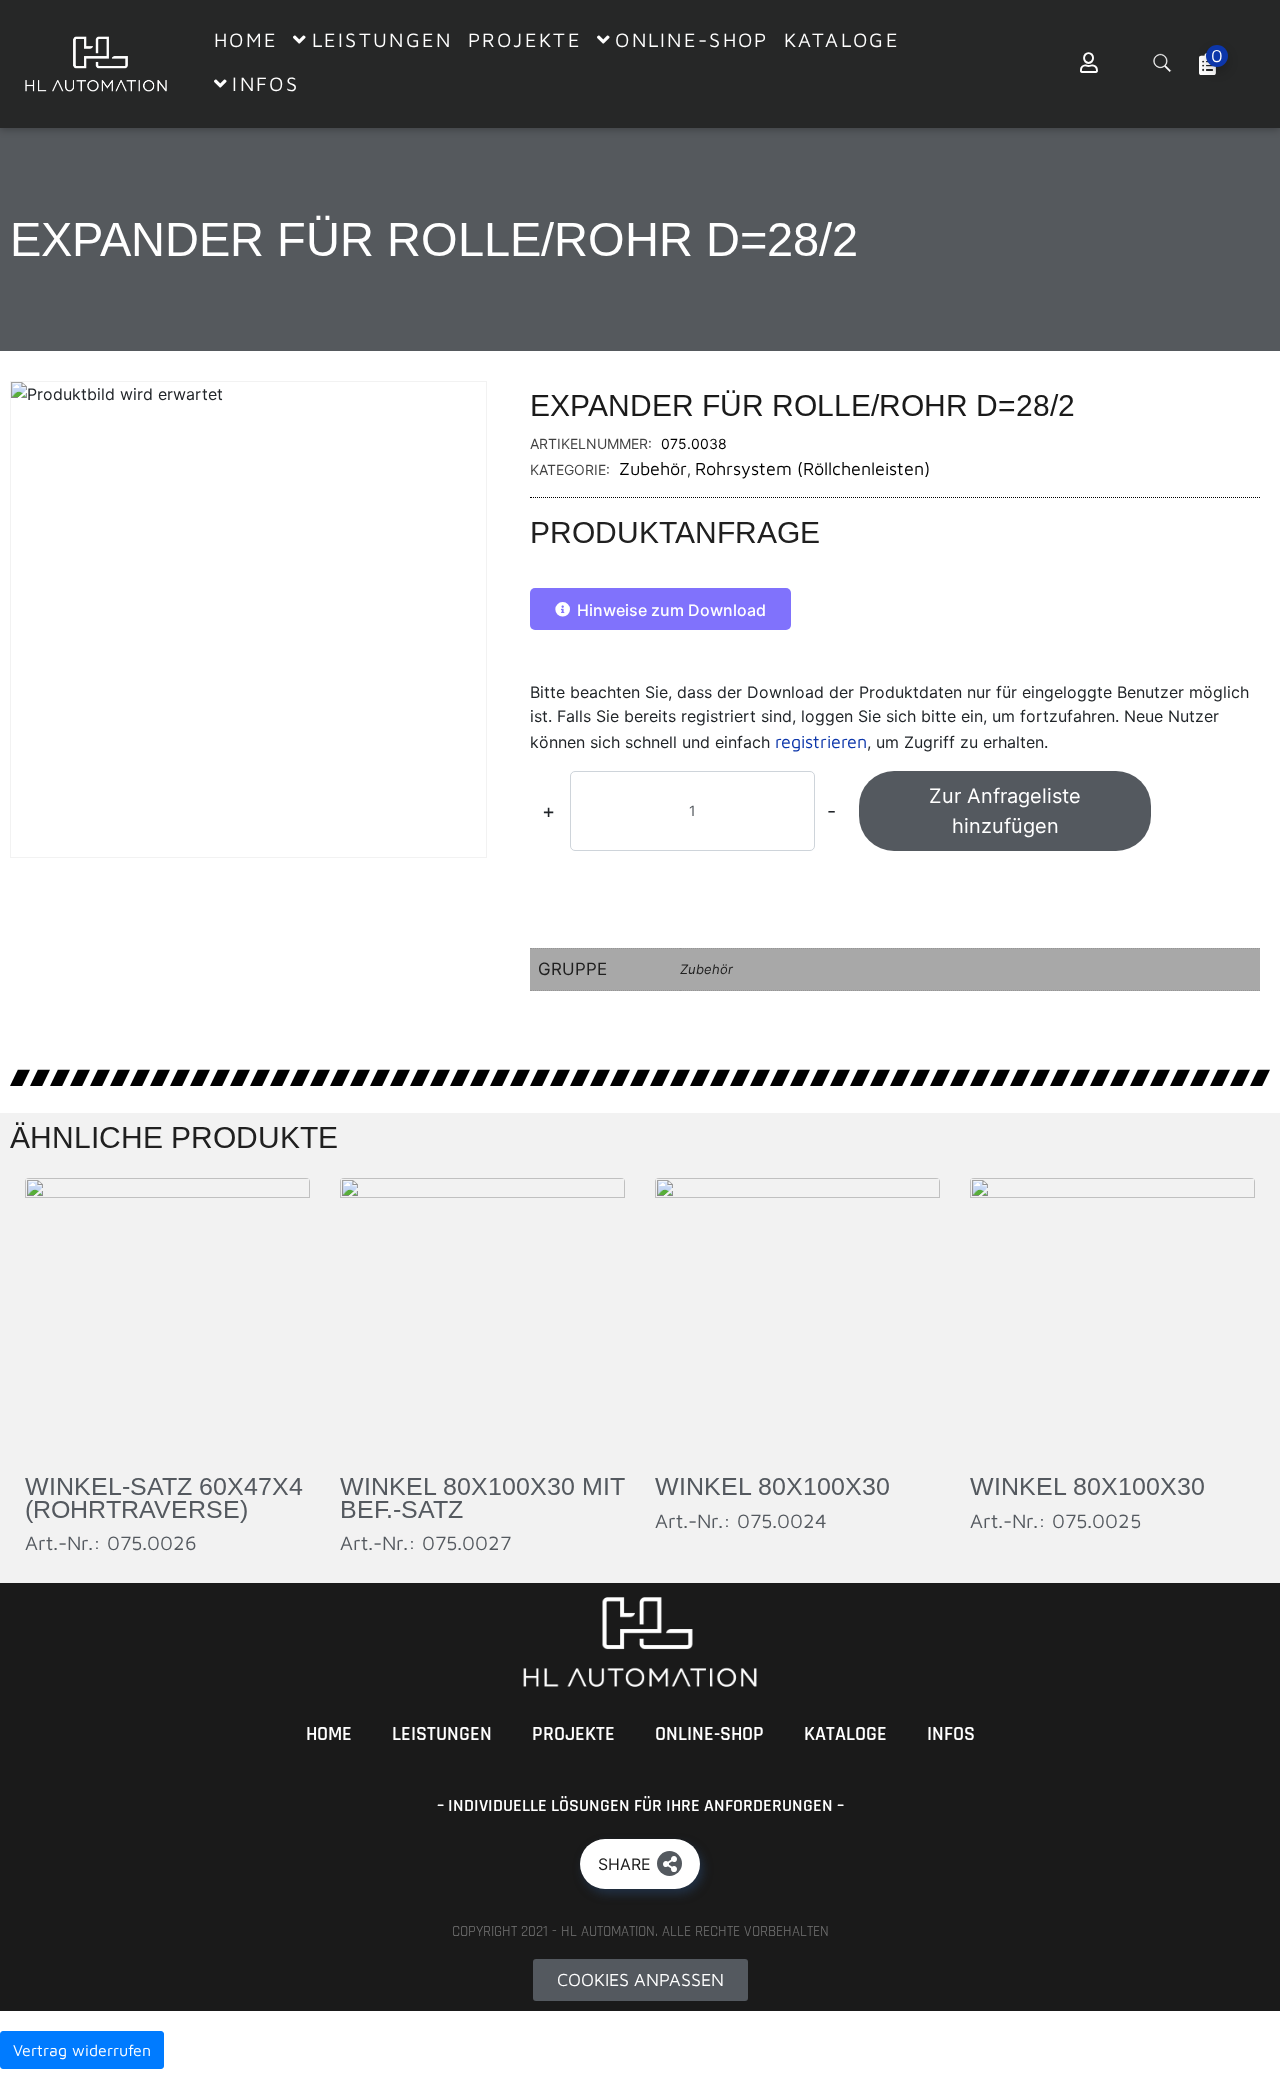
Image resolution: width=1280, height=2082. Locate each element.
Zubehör (653, 468)
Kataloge (845, 1734)
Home (329, 1734)
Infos (951, 1734)
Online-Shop (709, 1734)
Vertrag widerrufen (82, 2050)
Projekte (573, 1734)
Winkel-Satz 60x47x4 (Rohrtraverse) (164, 1497)
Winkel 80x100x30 (772, 1486)
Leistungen (442, 1734)
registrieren (821, 741)
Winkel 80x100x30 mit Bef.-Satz (482, 1497)
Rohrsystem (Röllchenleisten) (812, 468)
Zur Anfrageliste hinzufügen (1005, 811)
